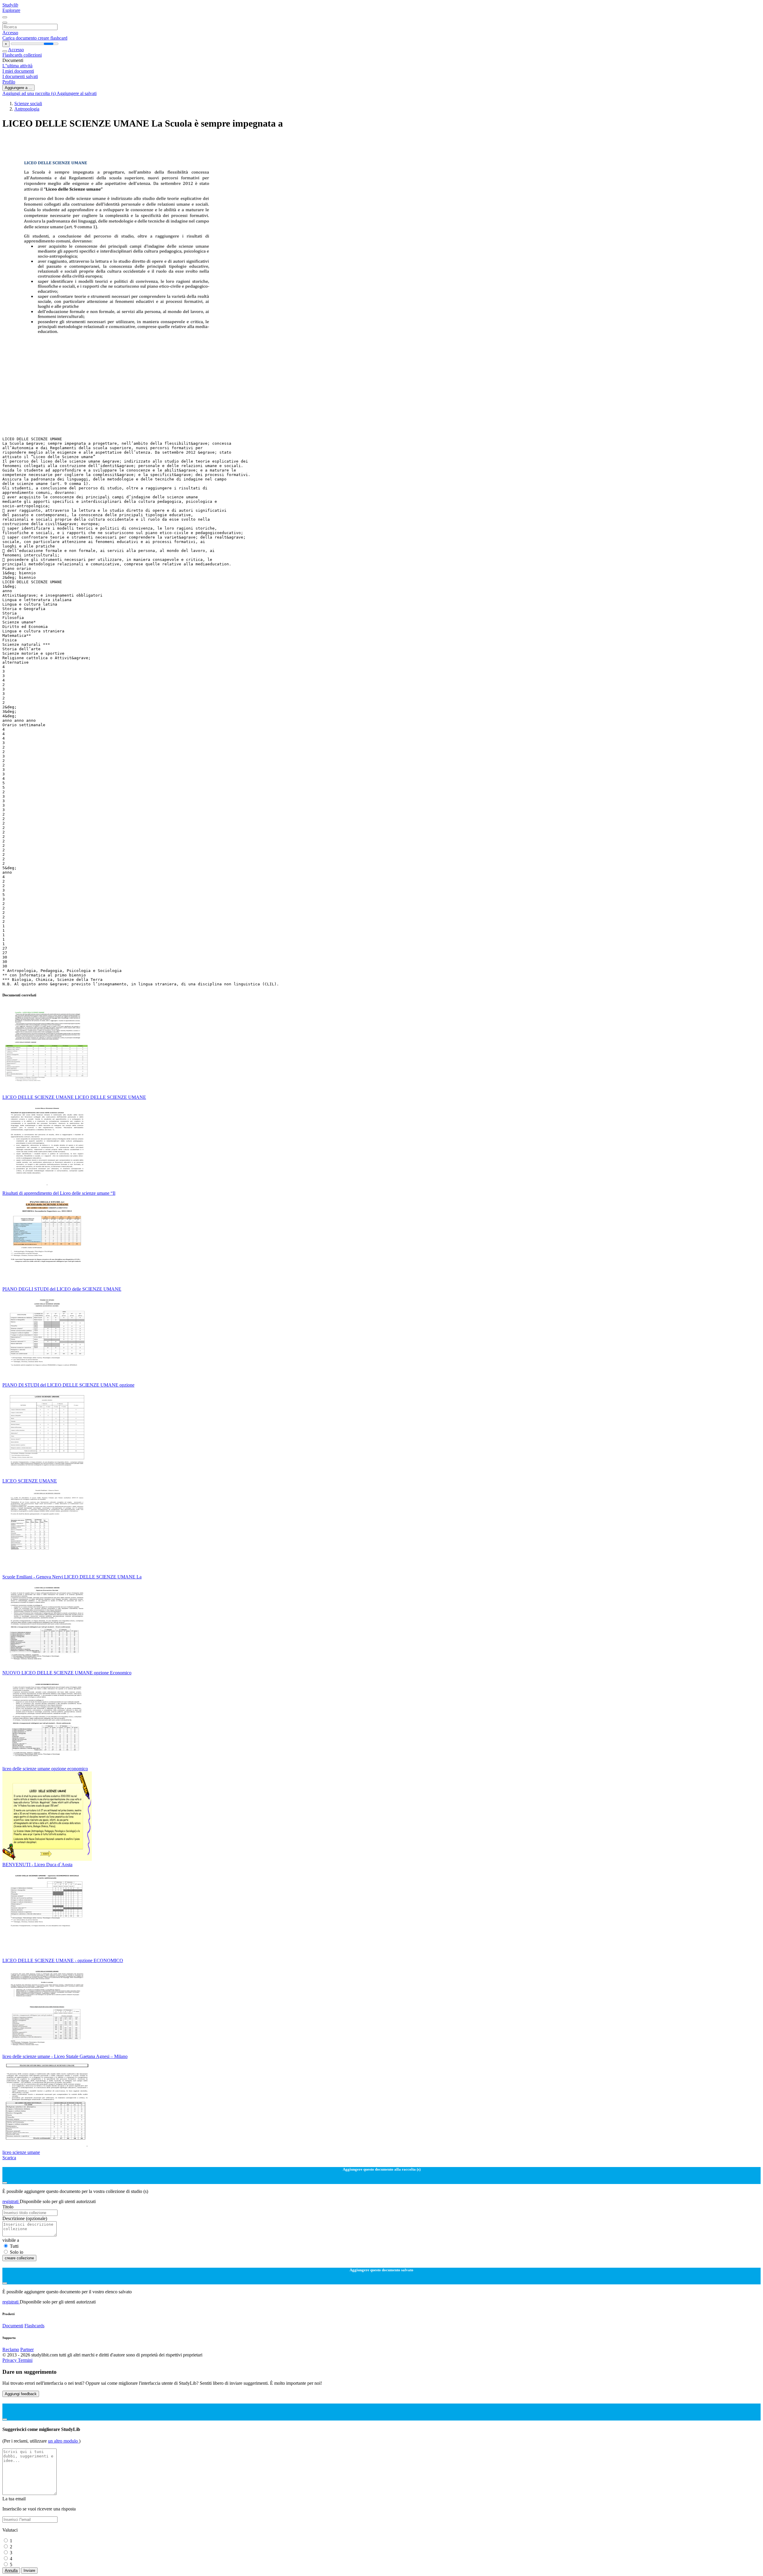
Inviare (29, 2570)
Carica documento (20, 38)
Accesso (10, 33)
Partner (27, 2349)
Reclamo (11, 2349)
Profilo (9, 82)
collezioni (33, 55)
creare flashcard (53, 38)
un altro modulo (63, 2441)
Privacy (10, 2360)
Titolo (8, 2207)
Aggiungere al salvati (77, 93)
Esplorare (11, 10)
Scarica (9, 2158)
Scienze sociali (28, 104)
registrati (11, 2201)
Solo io (17, 2252)
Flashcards (13, 55)
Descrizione (25, 2218)
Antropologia (27, 109)
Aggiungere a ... (18, 88)
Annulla (11, 2570)
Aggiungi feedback (21, 2394)
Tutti (14, 2246)
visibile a (11, 2240)
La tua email (14, 2499)
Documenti (13, 2326)
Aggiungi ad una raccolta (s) (30, 93)
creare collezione (19, 2258)
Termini (25, 2360)
